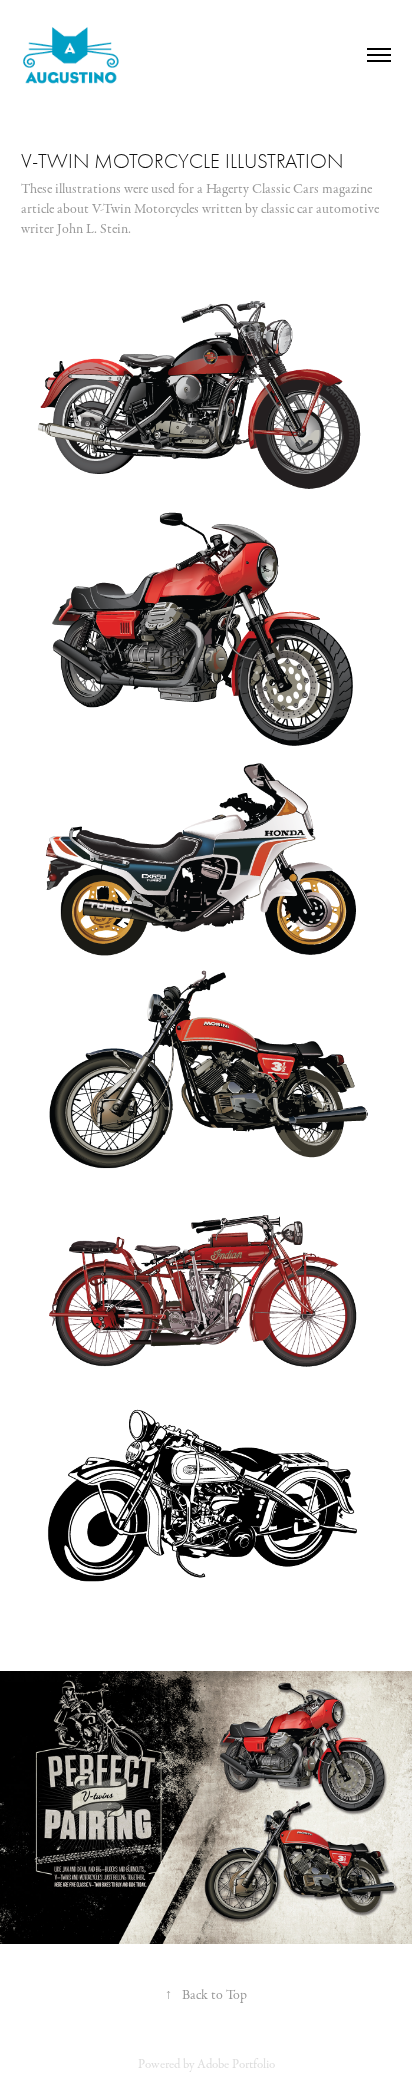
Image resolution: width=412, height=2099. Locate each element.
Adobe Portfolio (236, 2064)
